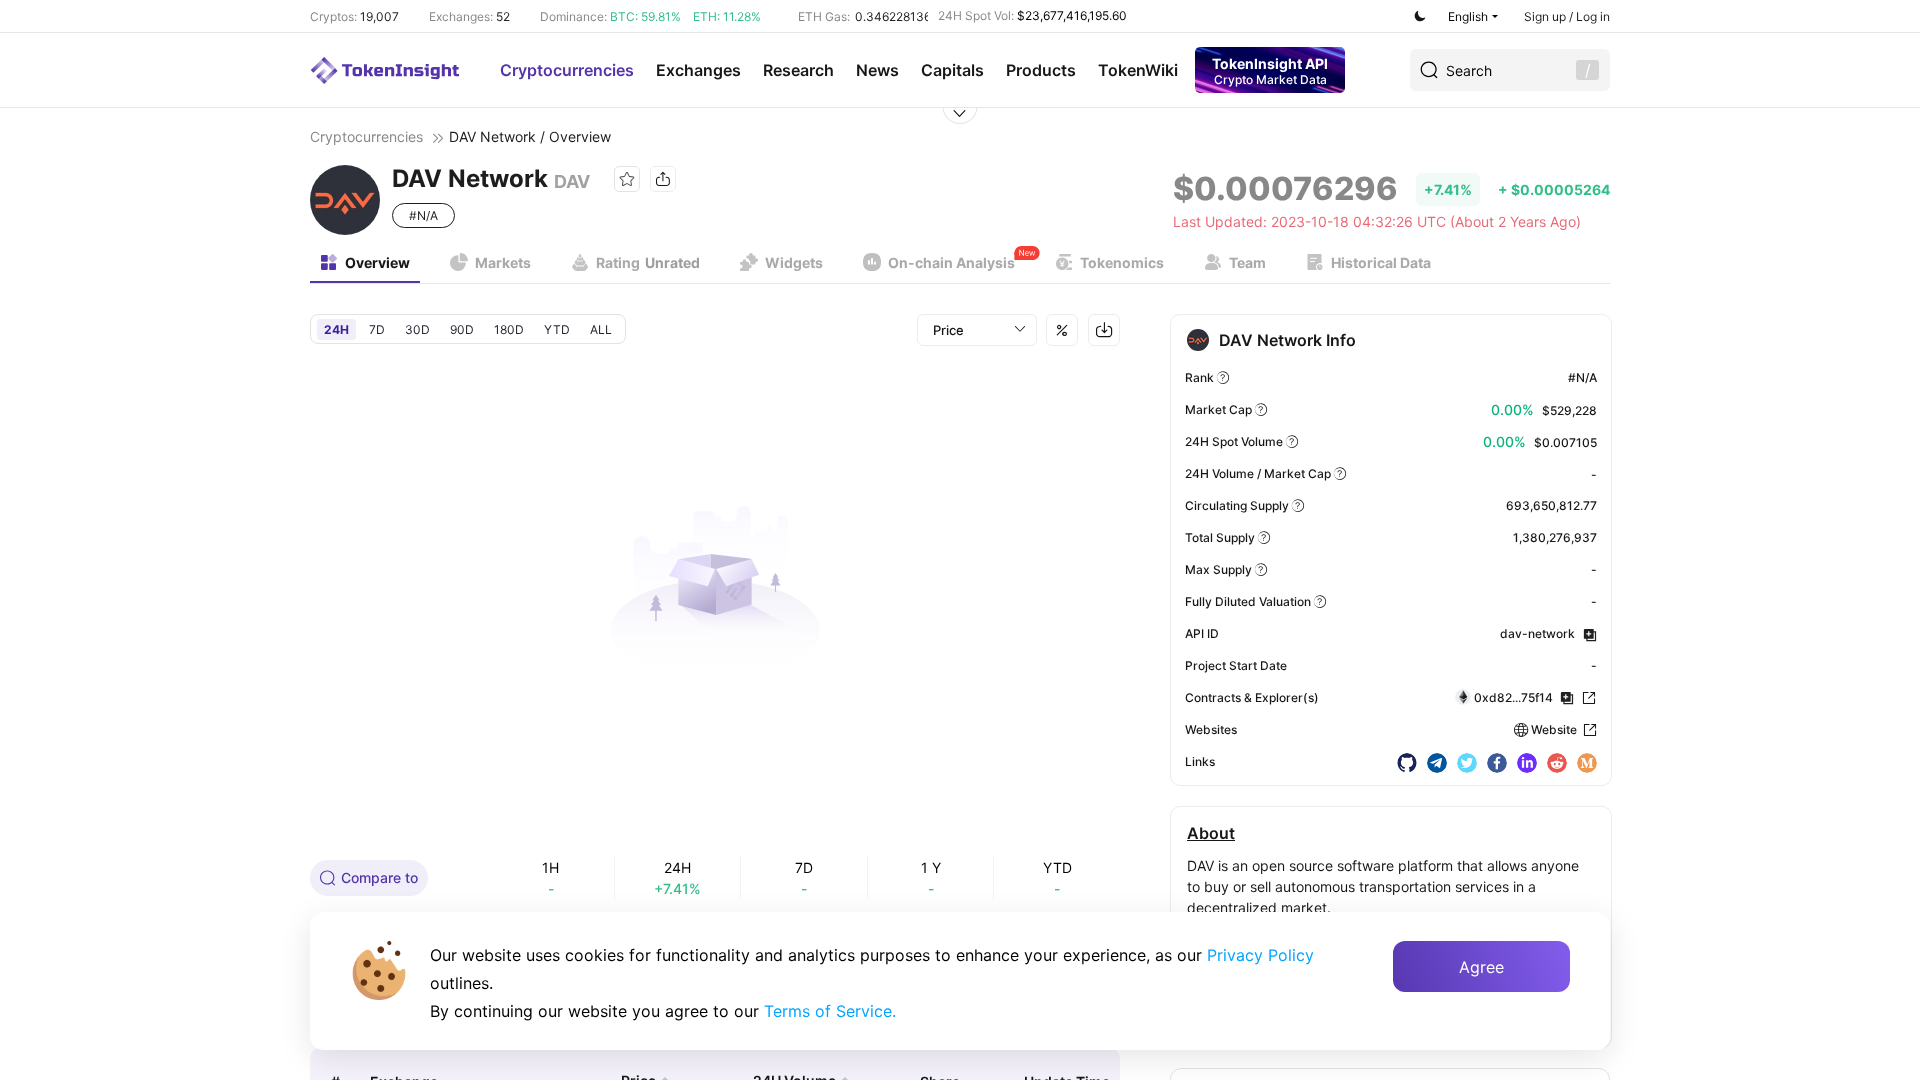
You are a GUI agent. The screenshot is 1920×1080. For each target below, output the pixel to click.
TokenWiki (1138, 70)
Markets (503, 262)
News (877, 70)
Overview (377, 262)
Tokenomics (1122, 262)
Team (1247, 262)
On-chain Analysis (951, 262)
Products (1041, 70)
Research (798, 70)
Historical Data (1381, 262)
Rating (648, 262)
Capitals (952, 70)
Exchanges (698, 70)
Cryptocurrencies (567, 70)
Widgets (794, 262)
